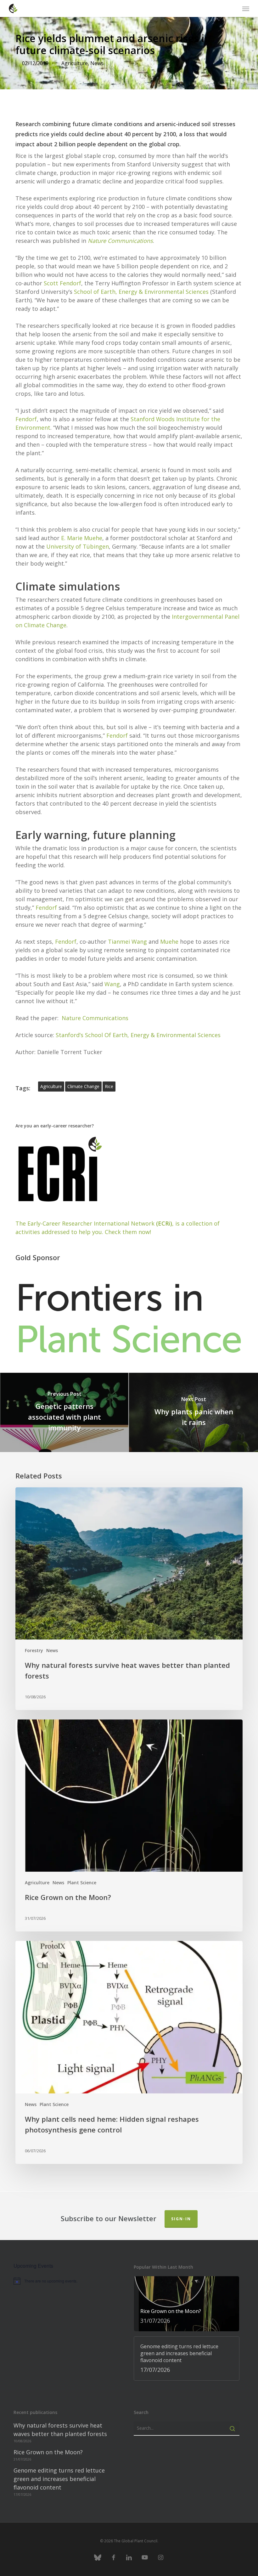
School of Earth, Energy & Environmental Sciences (141, 292)
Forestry (34, 1650)
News (97, 63)
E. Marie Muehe (82, 538)
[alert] (67, 2281)
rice (109, 1086)
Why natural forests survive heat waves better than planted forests (60, 2430)
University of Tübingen (78, 546)
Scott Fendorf (62, 283)
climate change (83, 1086)
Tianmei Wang (127, 942)
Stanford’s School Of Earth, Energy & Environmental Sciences (139, 1035)
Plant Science (82, 1883)
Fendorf (26, 419)
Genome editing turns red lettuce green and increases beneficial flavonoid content (59, 2479)
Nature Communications (120, 241)
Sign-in (181, 2219)
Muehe (169, 942)
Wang (112, 984)
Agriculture (75, 63)
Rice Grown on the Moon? (48, 2452)
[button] (246, 8)
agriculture (51, 1086)
